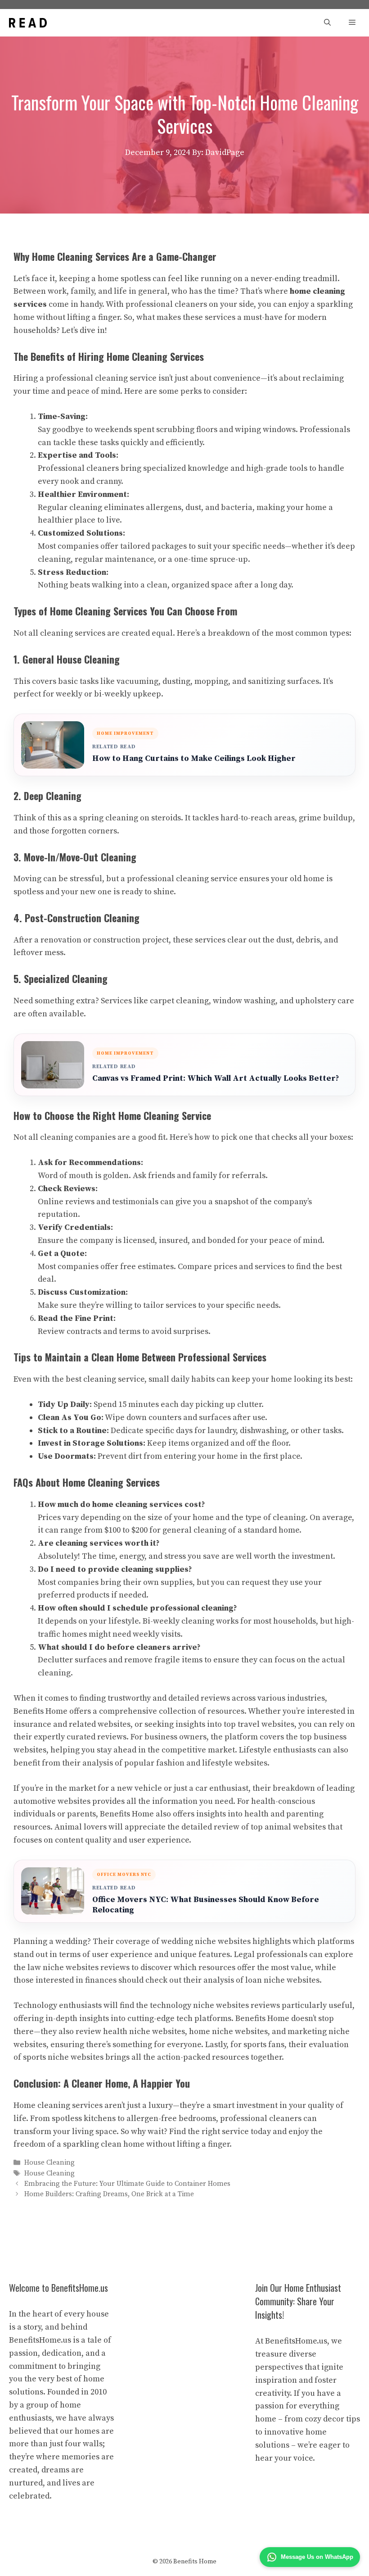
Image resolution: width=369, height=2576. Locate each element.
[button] (327, 23)
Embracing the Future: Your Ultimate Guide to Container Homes (127, 2184)
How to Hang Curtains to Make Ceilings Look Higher (194, 758)
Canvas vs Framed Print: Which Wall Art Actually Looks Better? (216, 1078)
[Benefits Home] (28, 23)
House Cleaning (49, 2163)
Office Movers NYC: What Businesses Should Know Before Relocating (206, 1905)
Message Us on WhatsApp (317, 2557)
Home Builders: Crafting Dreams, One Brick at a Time (109, 2194)
